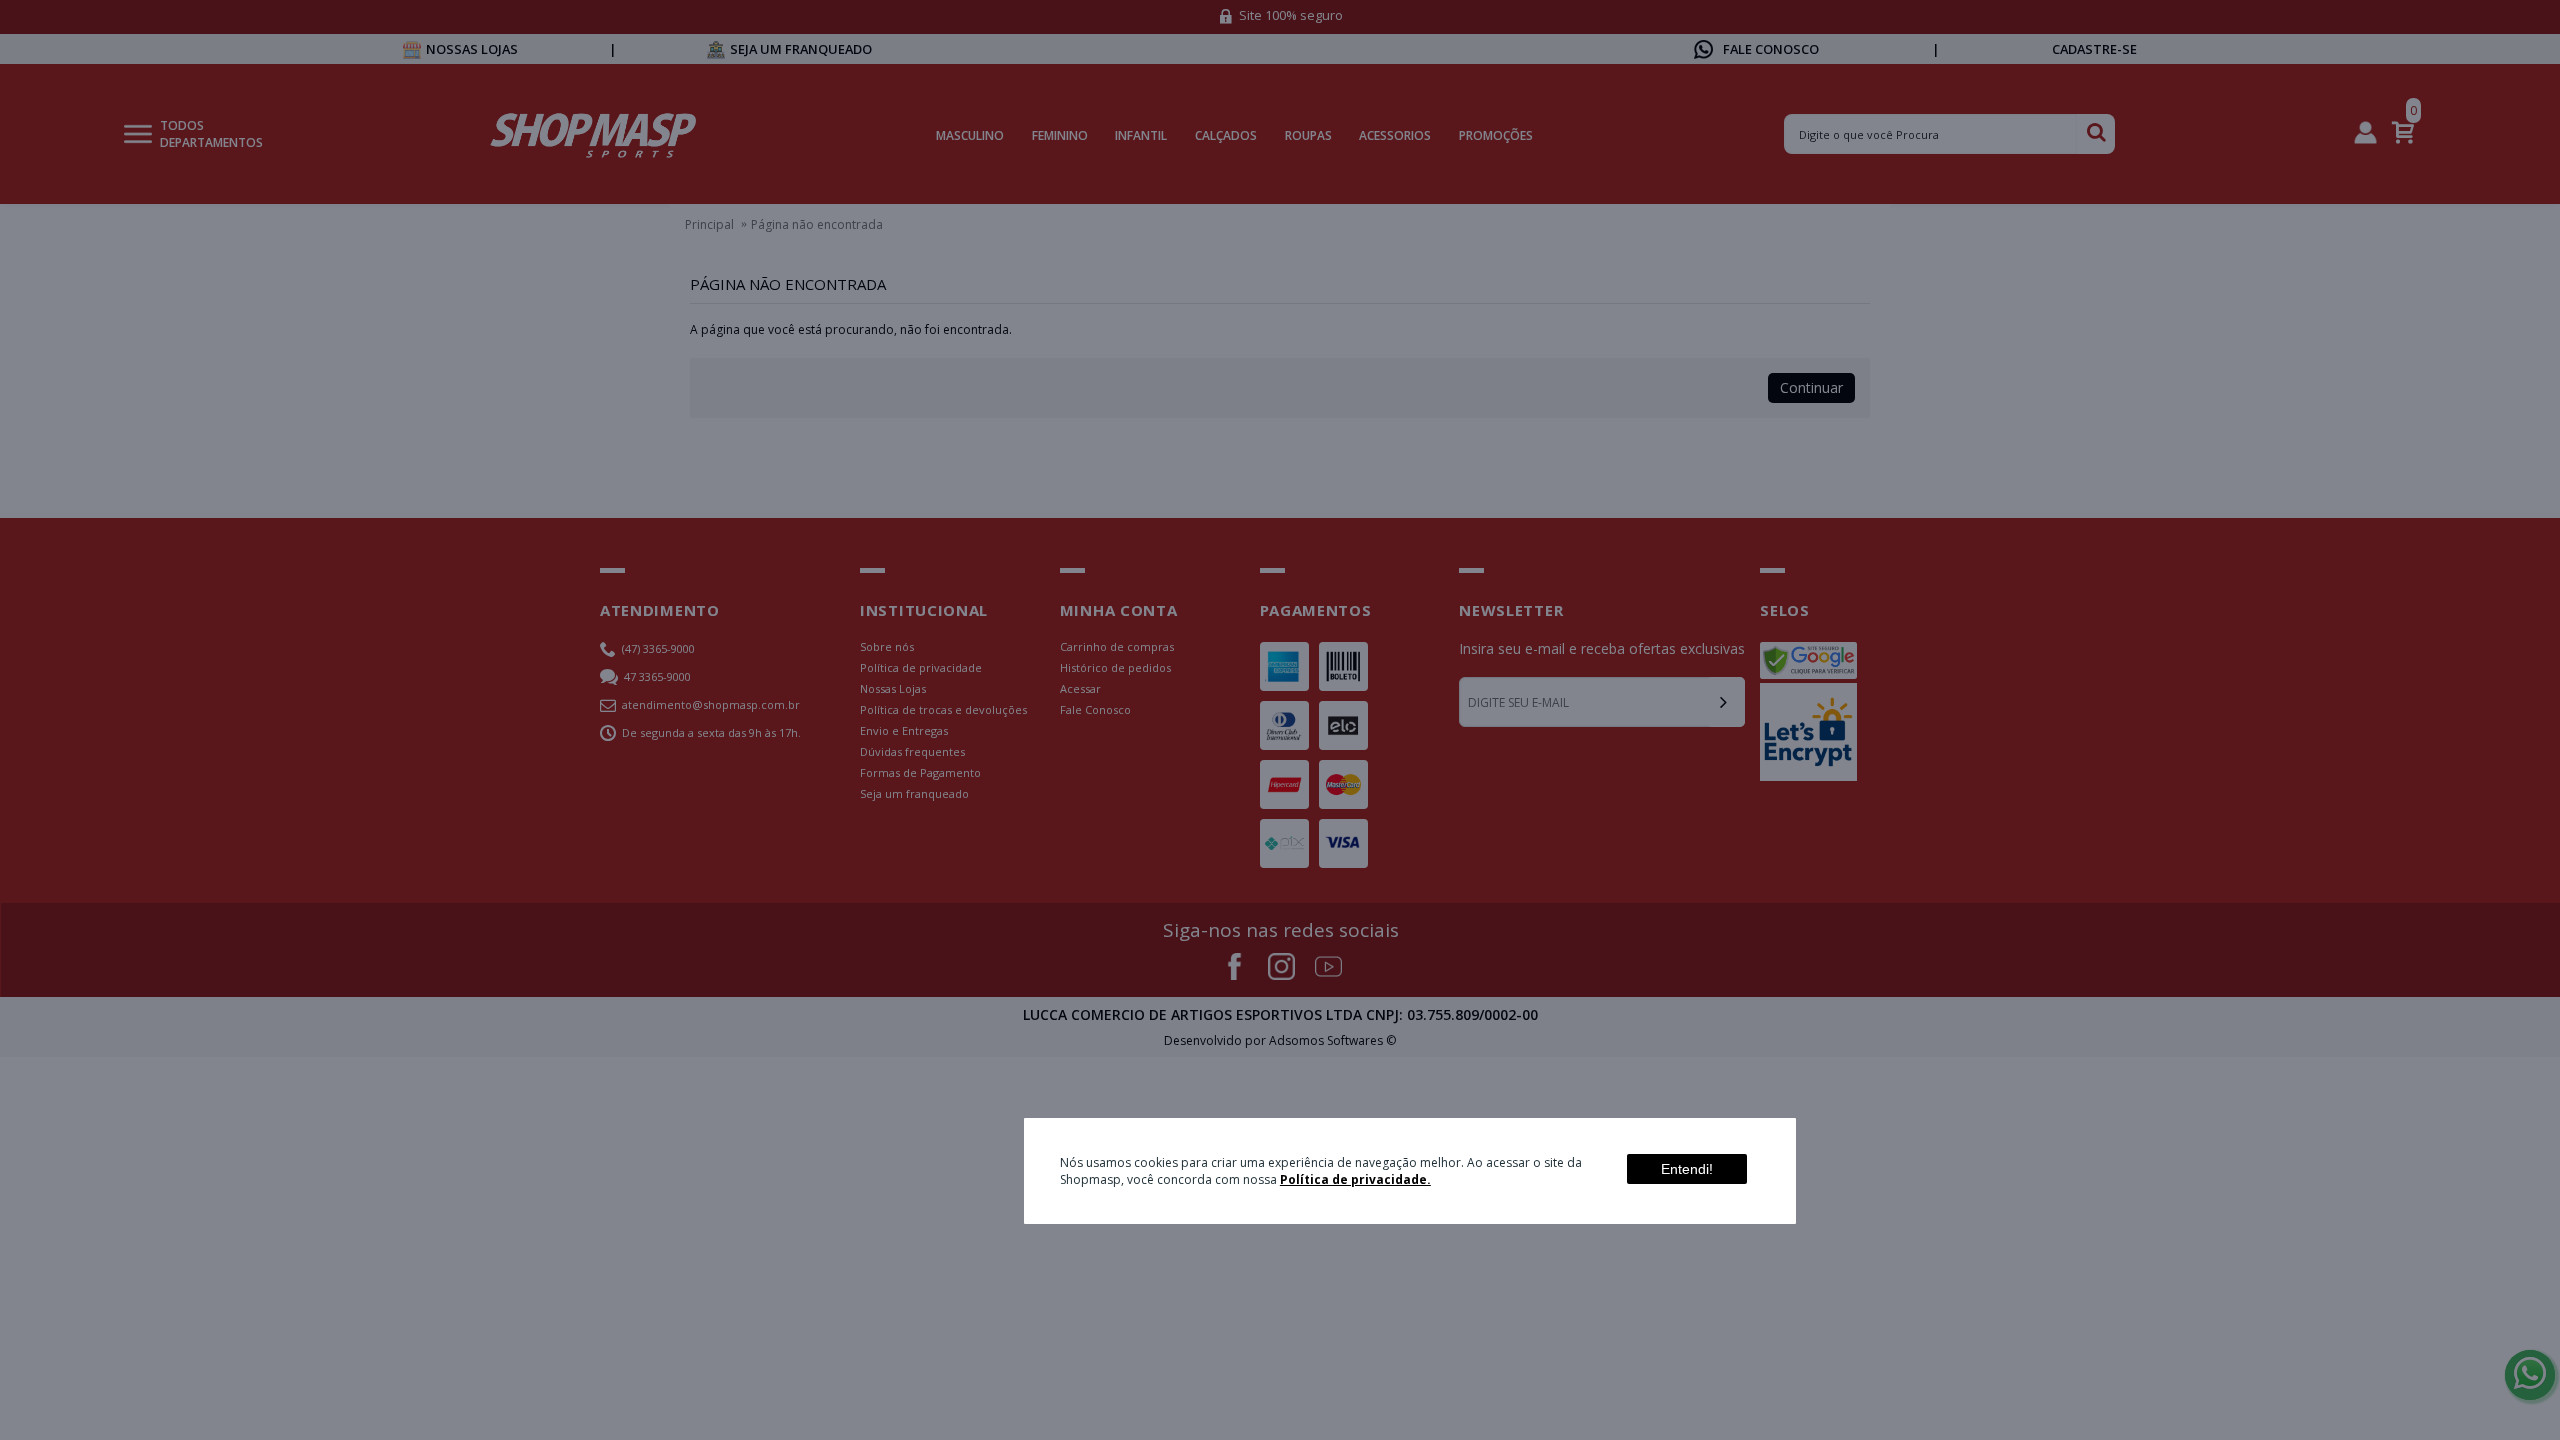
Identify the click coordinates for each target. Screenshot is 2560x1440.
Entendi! (1687, 1169)
